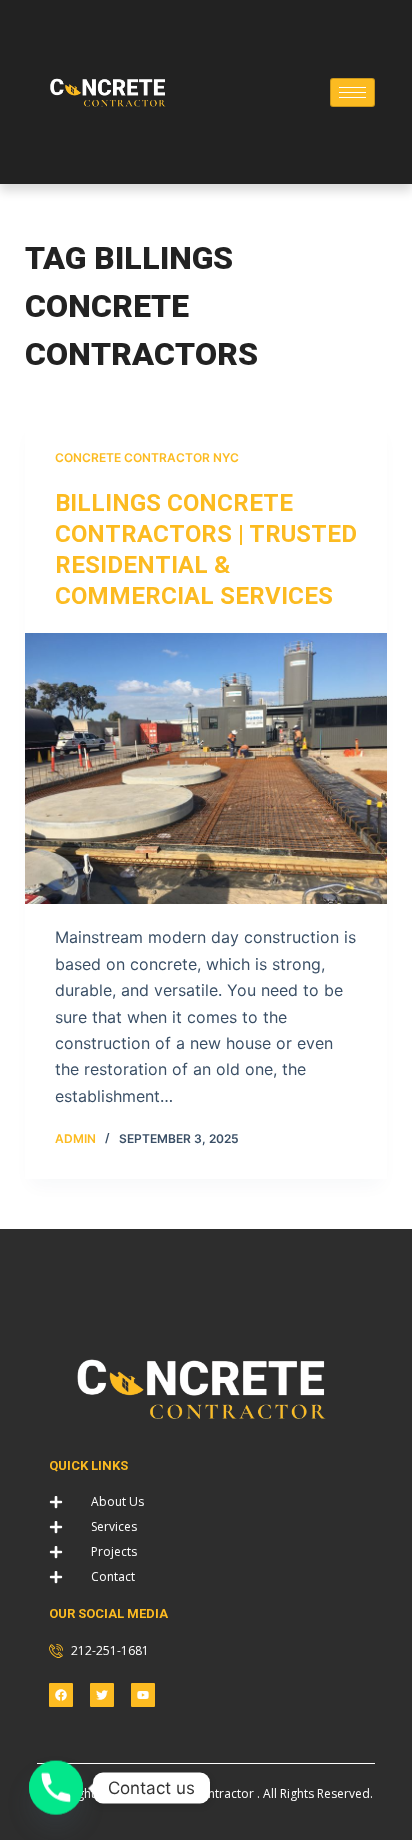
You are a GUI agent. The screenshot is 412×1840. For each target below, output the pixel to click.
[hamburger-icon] (352, 92)
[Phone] (56, 1788)
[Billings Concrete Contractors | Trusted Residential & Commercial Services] (206, 769)
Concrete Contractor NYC (147, 457)
